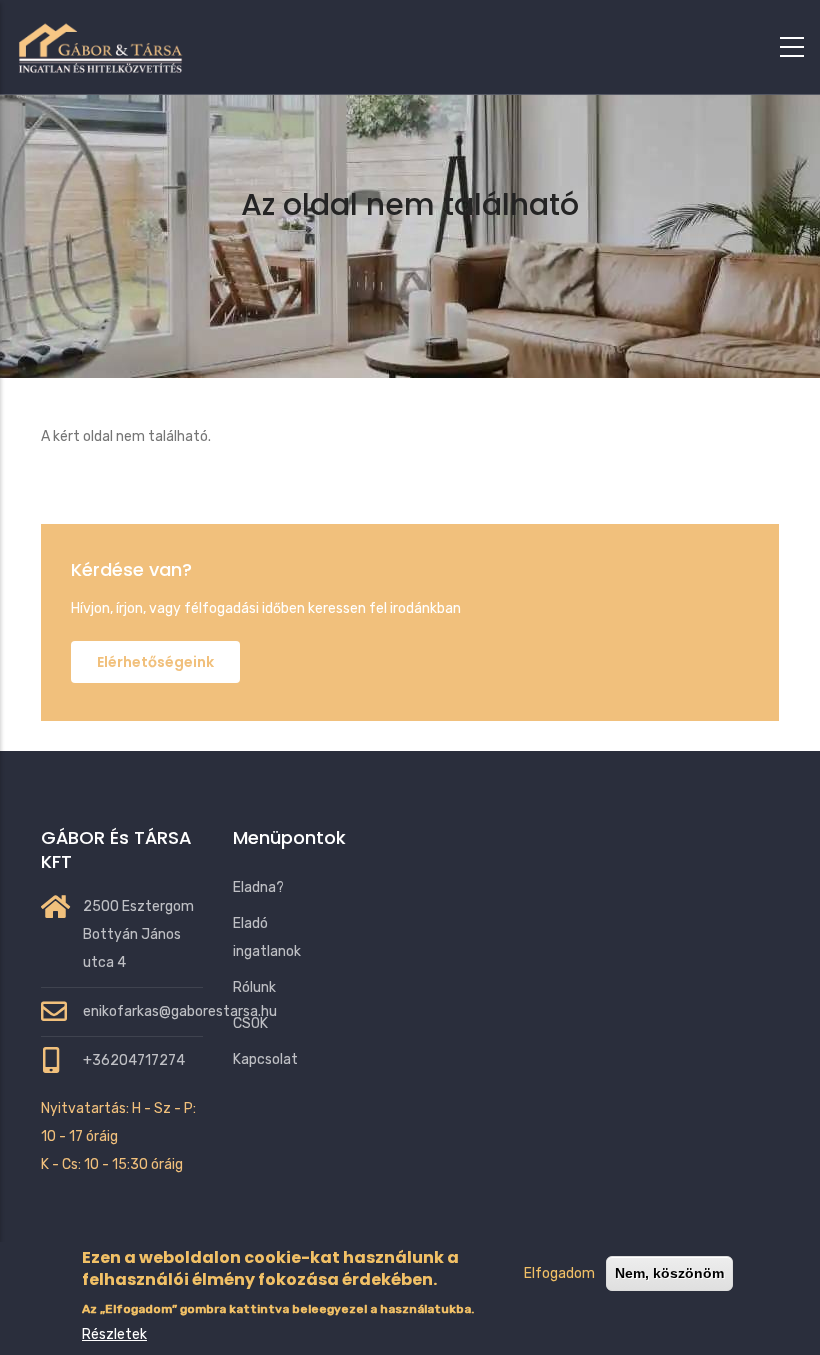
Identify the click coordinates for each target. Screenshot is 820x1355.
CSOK (250, 1023)
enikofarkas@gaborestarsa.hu (180, 1011)
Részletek (114, 1334)
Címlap (330, 256)
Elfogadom (559, 1273)
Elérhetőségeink (155, 662)
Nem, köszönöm (669, 1273)
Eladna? (258, 887)
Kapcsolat (265, 1059)
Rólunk (254, 987)
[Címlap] (100, 43)
